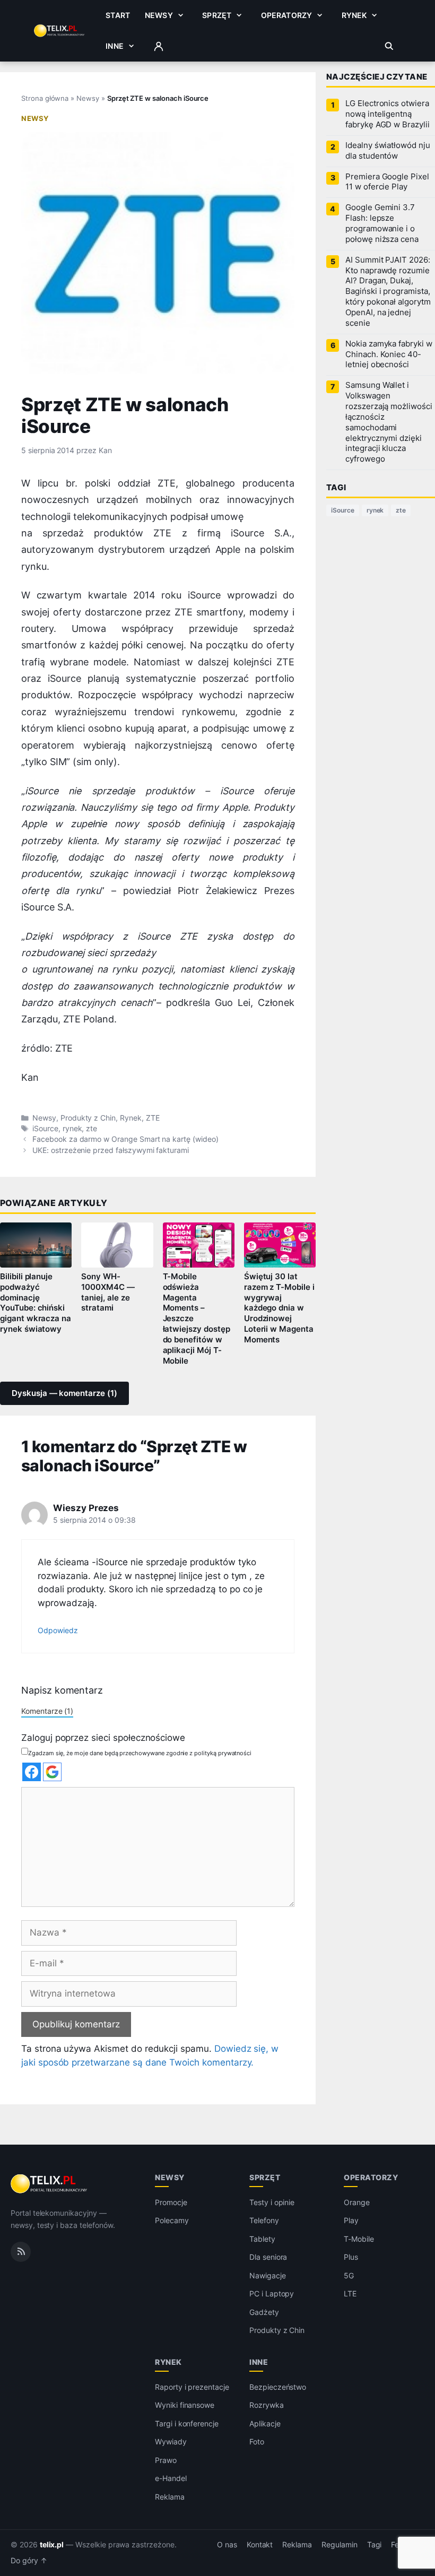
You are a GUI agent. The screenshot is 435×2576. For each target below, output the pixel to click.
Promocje (171, 2202)
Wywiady (171, 2441)
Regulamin (340, 2545)
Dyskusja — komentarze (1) (64, 1393)
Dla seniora (268, 2257)
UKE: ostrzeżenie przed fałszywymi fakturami (111, 1150)
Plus (351, 2257)
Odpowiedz (58, 1630)
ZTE (153, 1118)
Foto (257, 2441)
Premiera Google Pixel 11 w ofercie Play (387, 182)
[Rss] (21, 2252)
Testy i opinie (272, 2202)
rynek (72, 1129)
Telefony (264, 2220)
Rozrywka (267, 2405)
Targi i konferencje (187, 2423)
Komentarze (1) (47, 1711)
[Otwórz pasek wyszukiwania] (389, 46)
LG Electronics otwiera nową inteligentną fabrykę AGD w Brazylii (388, 114)
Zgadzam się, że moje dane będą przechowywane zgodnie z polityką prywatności (140, 1753)
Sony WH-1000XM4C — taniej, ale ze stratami (108, 1293)
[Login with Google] (52, 1772)
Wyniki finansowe (185, 2405)
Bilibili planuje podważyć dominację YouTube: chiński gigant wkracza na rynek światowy (36, 1303)
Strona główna (45, 98)
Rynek (354, 15)
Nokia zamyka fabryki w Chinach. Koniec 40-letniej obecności (389, 354)
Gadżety (264, 2312)
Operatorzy (286, 15)
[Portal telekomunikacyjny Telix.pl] (50, 2184)
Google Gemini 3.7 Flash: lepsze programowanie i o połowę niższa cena (382, 223)
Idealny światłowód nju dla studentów (388, 151)
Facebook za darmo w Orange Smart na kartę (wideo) (125, 1139)
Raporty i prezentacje (192, 2387)
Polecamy (172, 2220)
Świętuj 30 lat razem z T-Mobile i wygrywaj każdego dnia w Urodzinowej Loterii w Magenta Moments (279, 1308)
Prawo (166, 2460)
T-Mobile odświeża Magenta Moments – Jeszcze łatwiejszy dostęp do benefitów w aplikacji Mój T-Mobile (197, 1319)
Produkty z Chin (88, 1118)
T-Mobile (359, 2239)
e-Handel (171, 2478)
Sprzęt (217, 15)
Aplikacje (265, 2423)
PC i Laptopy (272, 2293)
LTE (350, 2293)
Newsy (159, 15)
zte (92, 1129)
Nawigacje (268, 2275)
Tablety (262, 2239)
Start (118, 15)
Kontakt (260, 2545)
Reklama (170, 2497)
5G (349, 2275)
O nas (227, 2545)
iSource (45, 1129)
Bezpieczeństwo (278, 2387)
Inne (115, 46)
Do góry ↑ (29, 2561)
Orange (357, 2202)
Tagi (375, 2545)
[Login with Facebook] (32, 1772)
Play (351, 2220)
